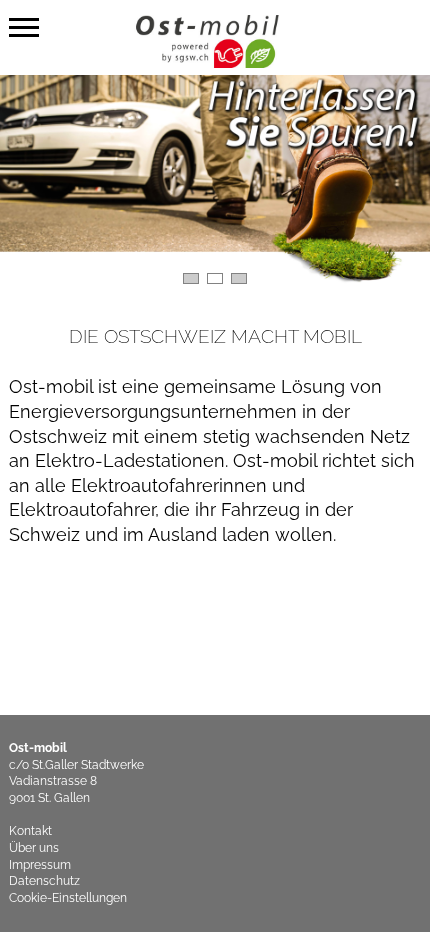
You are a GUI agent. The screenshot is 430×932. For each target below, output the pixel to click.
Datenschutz (44, 881)
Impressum (40, 865)
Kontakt (30, 831)
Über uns (34, 848)
